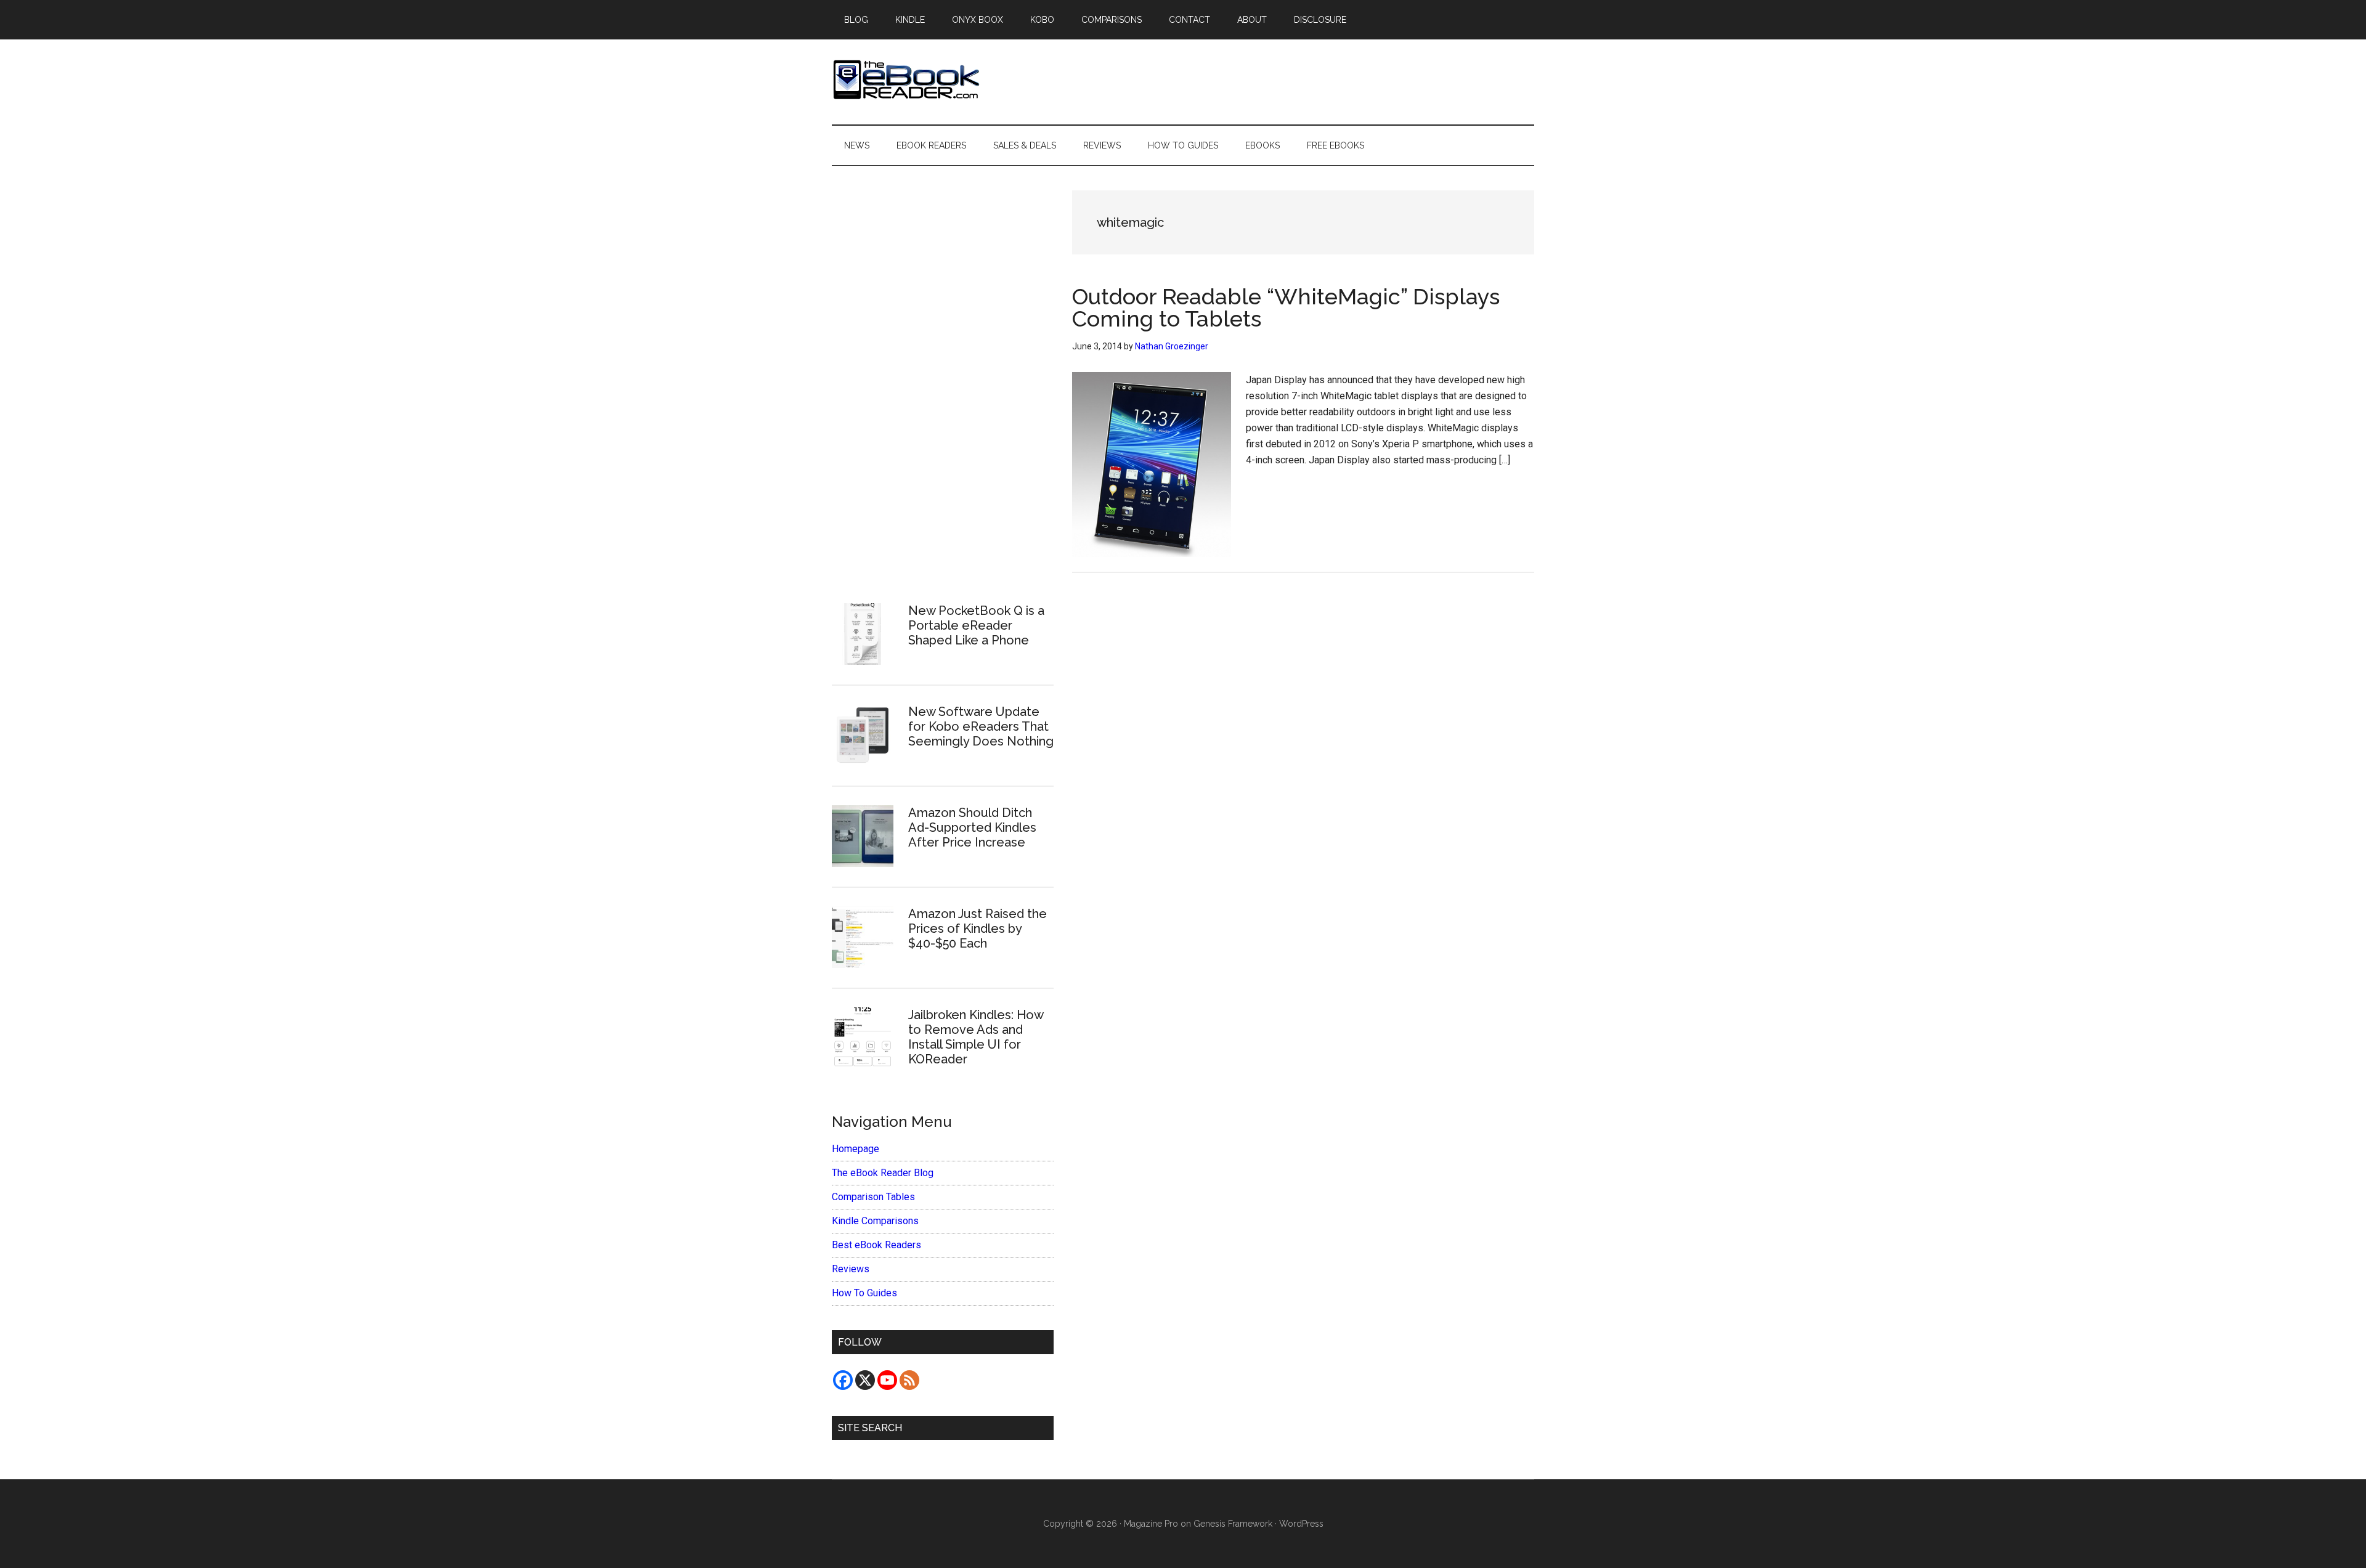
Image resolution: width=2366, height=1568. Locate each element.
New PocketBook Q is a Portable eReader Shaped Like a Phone (976, 625)
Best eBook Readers (876, 1245)
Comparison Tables (873, 1197)
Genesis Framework (1233, 1524)
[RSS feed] (909, 1380)
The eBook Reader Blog (883, 1173)
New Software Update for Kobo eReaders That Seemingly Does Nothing (981, 726)
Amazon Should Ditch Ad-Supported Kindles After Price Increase (972, 827)
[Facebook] (843, 1380)
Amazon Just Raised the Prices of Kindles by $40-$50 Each (978, 928)
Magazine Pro (1151, 1524)
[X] (865, 1380)
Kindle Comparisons (875, 1221)
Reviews (851, 1269)
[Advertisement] (943, 376)
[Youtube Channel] (887, 1380)
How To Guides (864, 1293)
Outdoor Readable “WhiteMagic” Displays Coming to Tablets (1286, 307)
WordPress (1301, 1524)
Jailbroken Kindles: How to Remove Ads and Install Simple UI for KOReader (976, 1037)
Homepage (856, 1149)
